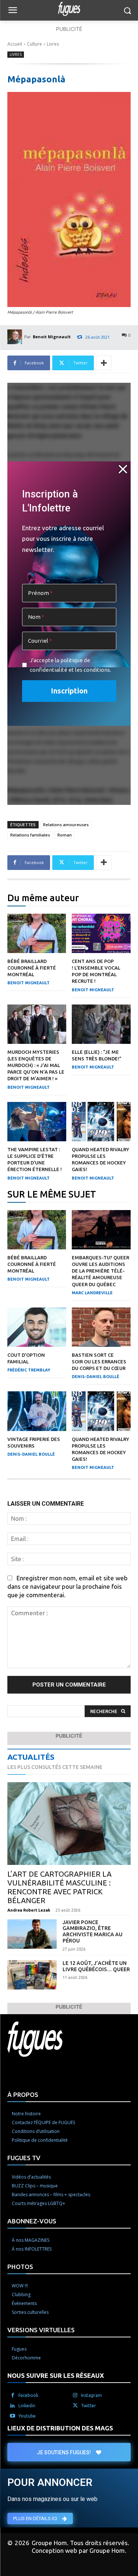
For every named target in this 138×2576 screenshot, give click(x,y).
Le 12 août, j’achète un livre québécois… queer (96, 1966)
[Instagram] (75, 2395)
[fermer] (123, 469)
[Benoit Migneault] (16, 337)
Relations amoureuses (66, 825)
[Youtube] (13, 2416)
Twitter (89, 2406)
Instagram (91, 2395)
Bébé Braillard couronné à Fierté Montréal (32, 968)
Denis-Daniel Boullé (95, 1377)
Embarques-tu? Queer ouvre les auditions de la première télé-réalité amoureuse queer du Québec (100, 1271)
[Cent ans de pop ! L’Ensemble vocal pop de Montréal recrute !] (101, 933)
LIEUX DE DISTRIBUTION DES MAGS (60, 2428)
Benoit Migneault (52, 337)
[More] (104, 363)
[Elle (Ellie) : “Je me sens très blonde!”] (101, 1024)
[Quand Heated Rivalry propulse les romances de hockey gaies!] (101, 1122)
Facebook (28, 2395)
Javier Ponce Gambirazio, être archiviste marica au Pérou (93, 1931)
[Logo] (69, 9)
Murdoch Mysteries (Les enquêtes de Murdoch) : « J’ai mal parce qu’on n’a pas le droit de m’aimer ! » (36, 1065)
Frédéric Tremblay (29, 1370)
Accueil (15, 44)
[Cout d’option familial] (37, 1327)
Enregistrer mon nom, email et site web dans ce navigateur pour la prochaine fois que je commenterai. (68, 1586)
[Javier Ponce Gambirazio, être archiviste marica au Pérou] (32, 1934)
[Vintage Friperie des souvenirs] (37, 1411)
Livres (53, 44)
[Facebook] (13, 2395)
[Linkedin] (13, 2406)
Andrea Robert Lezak (29, 1910)
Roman (65, 835)
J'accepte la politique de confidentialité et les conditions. (70, 665)
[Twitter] (75, 2406)
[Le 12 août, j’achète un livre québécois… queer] (32, 1975)
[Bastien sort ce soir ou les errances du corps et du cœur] (101, 1327)
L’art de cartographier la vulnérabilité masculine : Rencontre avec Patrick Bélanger (59, 1887)
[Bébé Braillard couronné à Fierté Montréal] (37, 933)
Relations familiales (30, 835)
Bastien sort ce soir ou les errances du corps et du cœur (99, 1362)
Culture (34, 44)
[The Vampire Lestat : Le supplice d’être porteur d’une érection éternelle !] (37, 1122)
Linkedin (27, 2406)
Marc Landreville (92, 1293)
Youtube (27, 2416)
